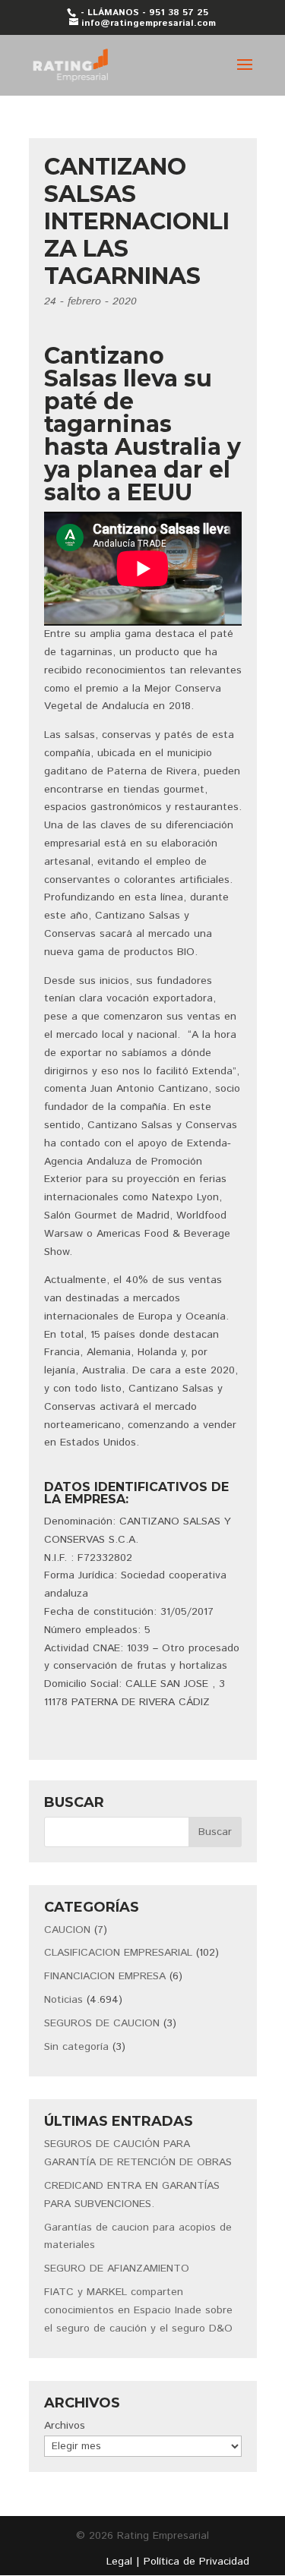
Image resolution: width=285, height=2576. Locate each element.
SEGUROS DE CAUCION (102, 2023)
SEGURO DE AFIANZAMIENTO (117, 2269)
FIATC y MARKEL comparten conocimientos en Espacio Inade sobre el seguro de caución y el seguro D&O (138, 2310)
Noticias (63, 2000)
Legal (119, 2562)
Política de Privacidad (196, 2562)
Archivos (65, 2426)
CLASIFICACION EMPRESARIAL (118, 1953)
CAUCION (67, 1930)
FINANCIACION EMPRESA (105, 1976)
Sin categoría (76, 2047)
